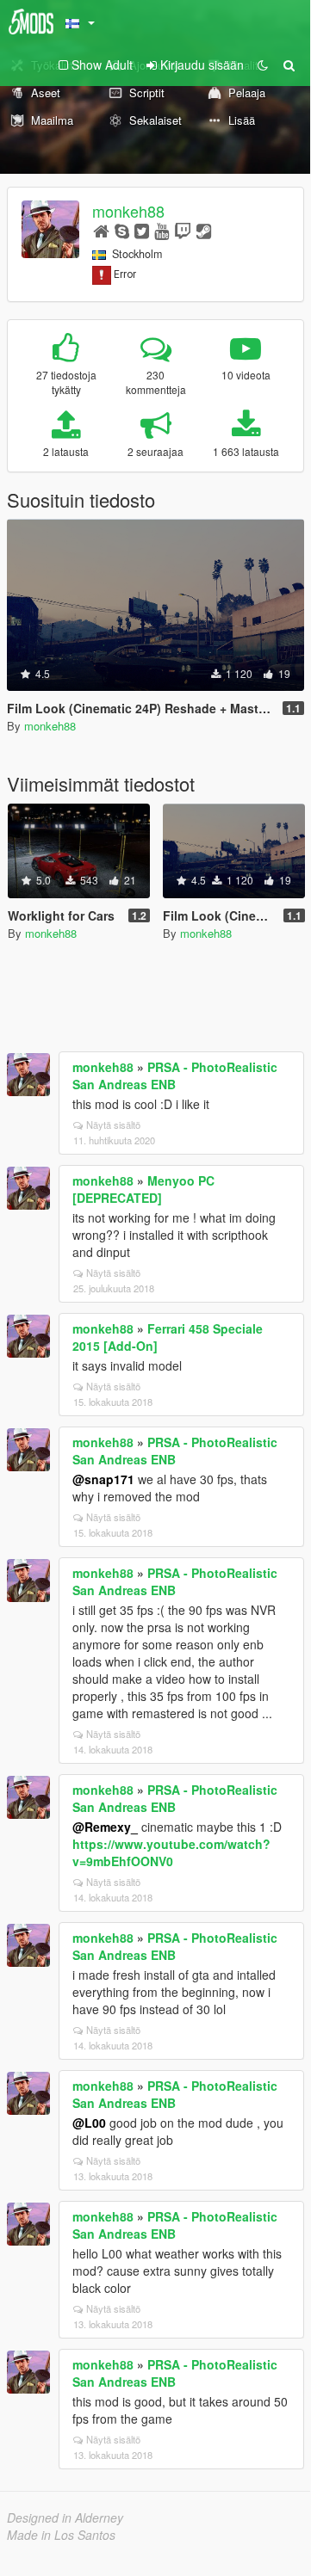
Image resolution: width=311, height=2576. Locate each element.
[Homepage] (101, 230)
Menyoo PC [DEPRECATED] (143, 1189)
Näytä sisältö (113, 1125)
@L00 (89, 2123)
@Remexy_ (105, 1827)
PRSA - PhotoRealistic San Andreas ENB (175, 1075)
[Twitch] (183, 230)
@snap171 (103, 1479)
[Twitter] (142, 230)
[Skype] (122, 230)
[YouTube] (162, 230)
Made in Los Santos (61, 2535)
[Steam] (204, 230)
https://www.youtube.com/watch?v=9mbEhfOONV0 (171, 1852)
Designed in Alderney (65, 2517)
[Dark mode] (263, 65)
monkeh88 (128, 211)
